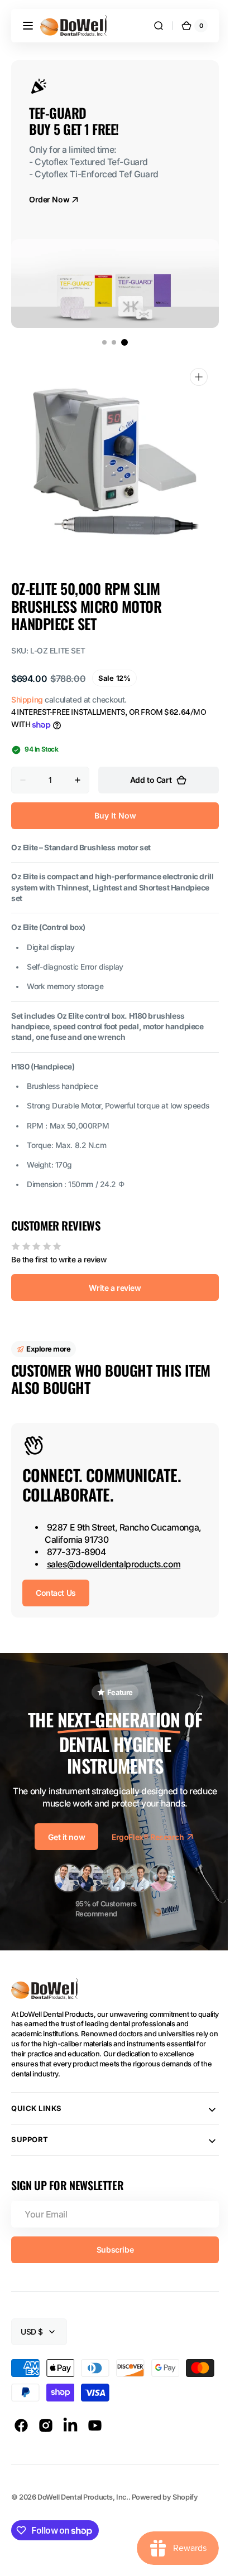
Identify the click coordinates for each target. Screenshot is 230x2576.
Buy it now (111, 815)
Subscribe (111, 2250)
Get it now (63, 1837)
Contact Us (56, 1593)
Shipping (27, 699)
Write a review (111, 1288)
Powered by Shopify (165, 2497)
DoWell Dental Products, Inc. (83, 2497)
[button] (28, 26)
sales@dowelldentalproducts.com (114, 1564)
